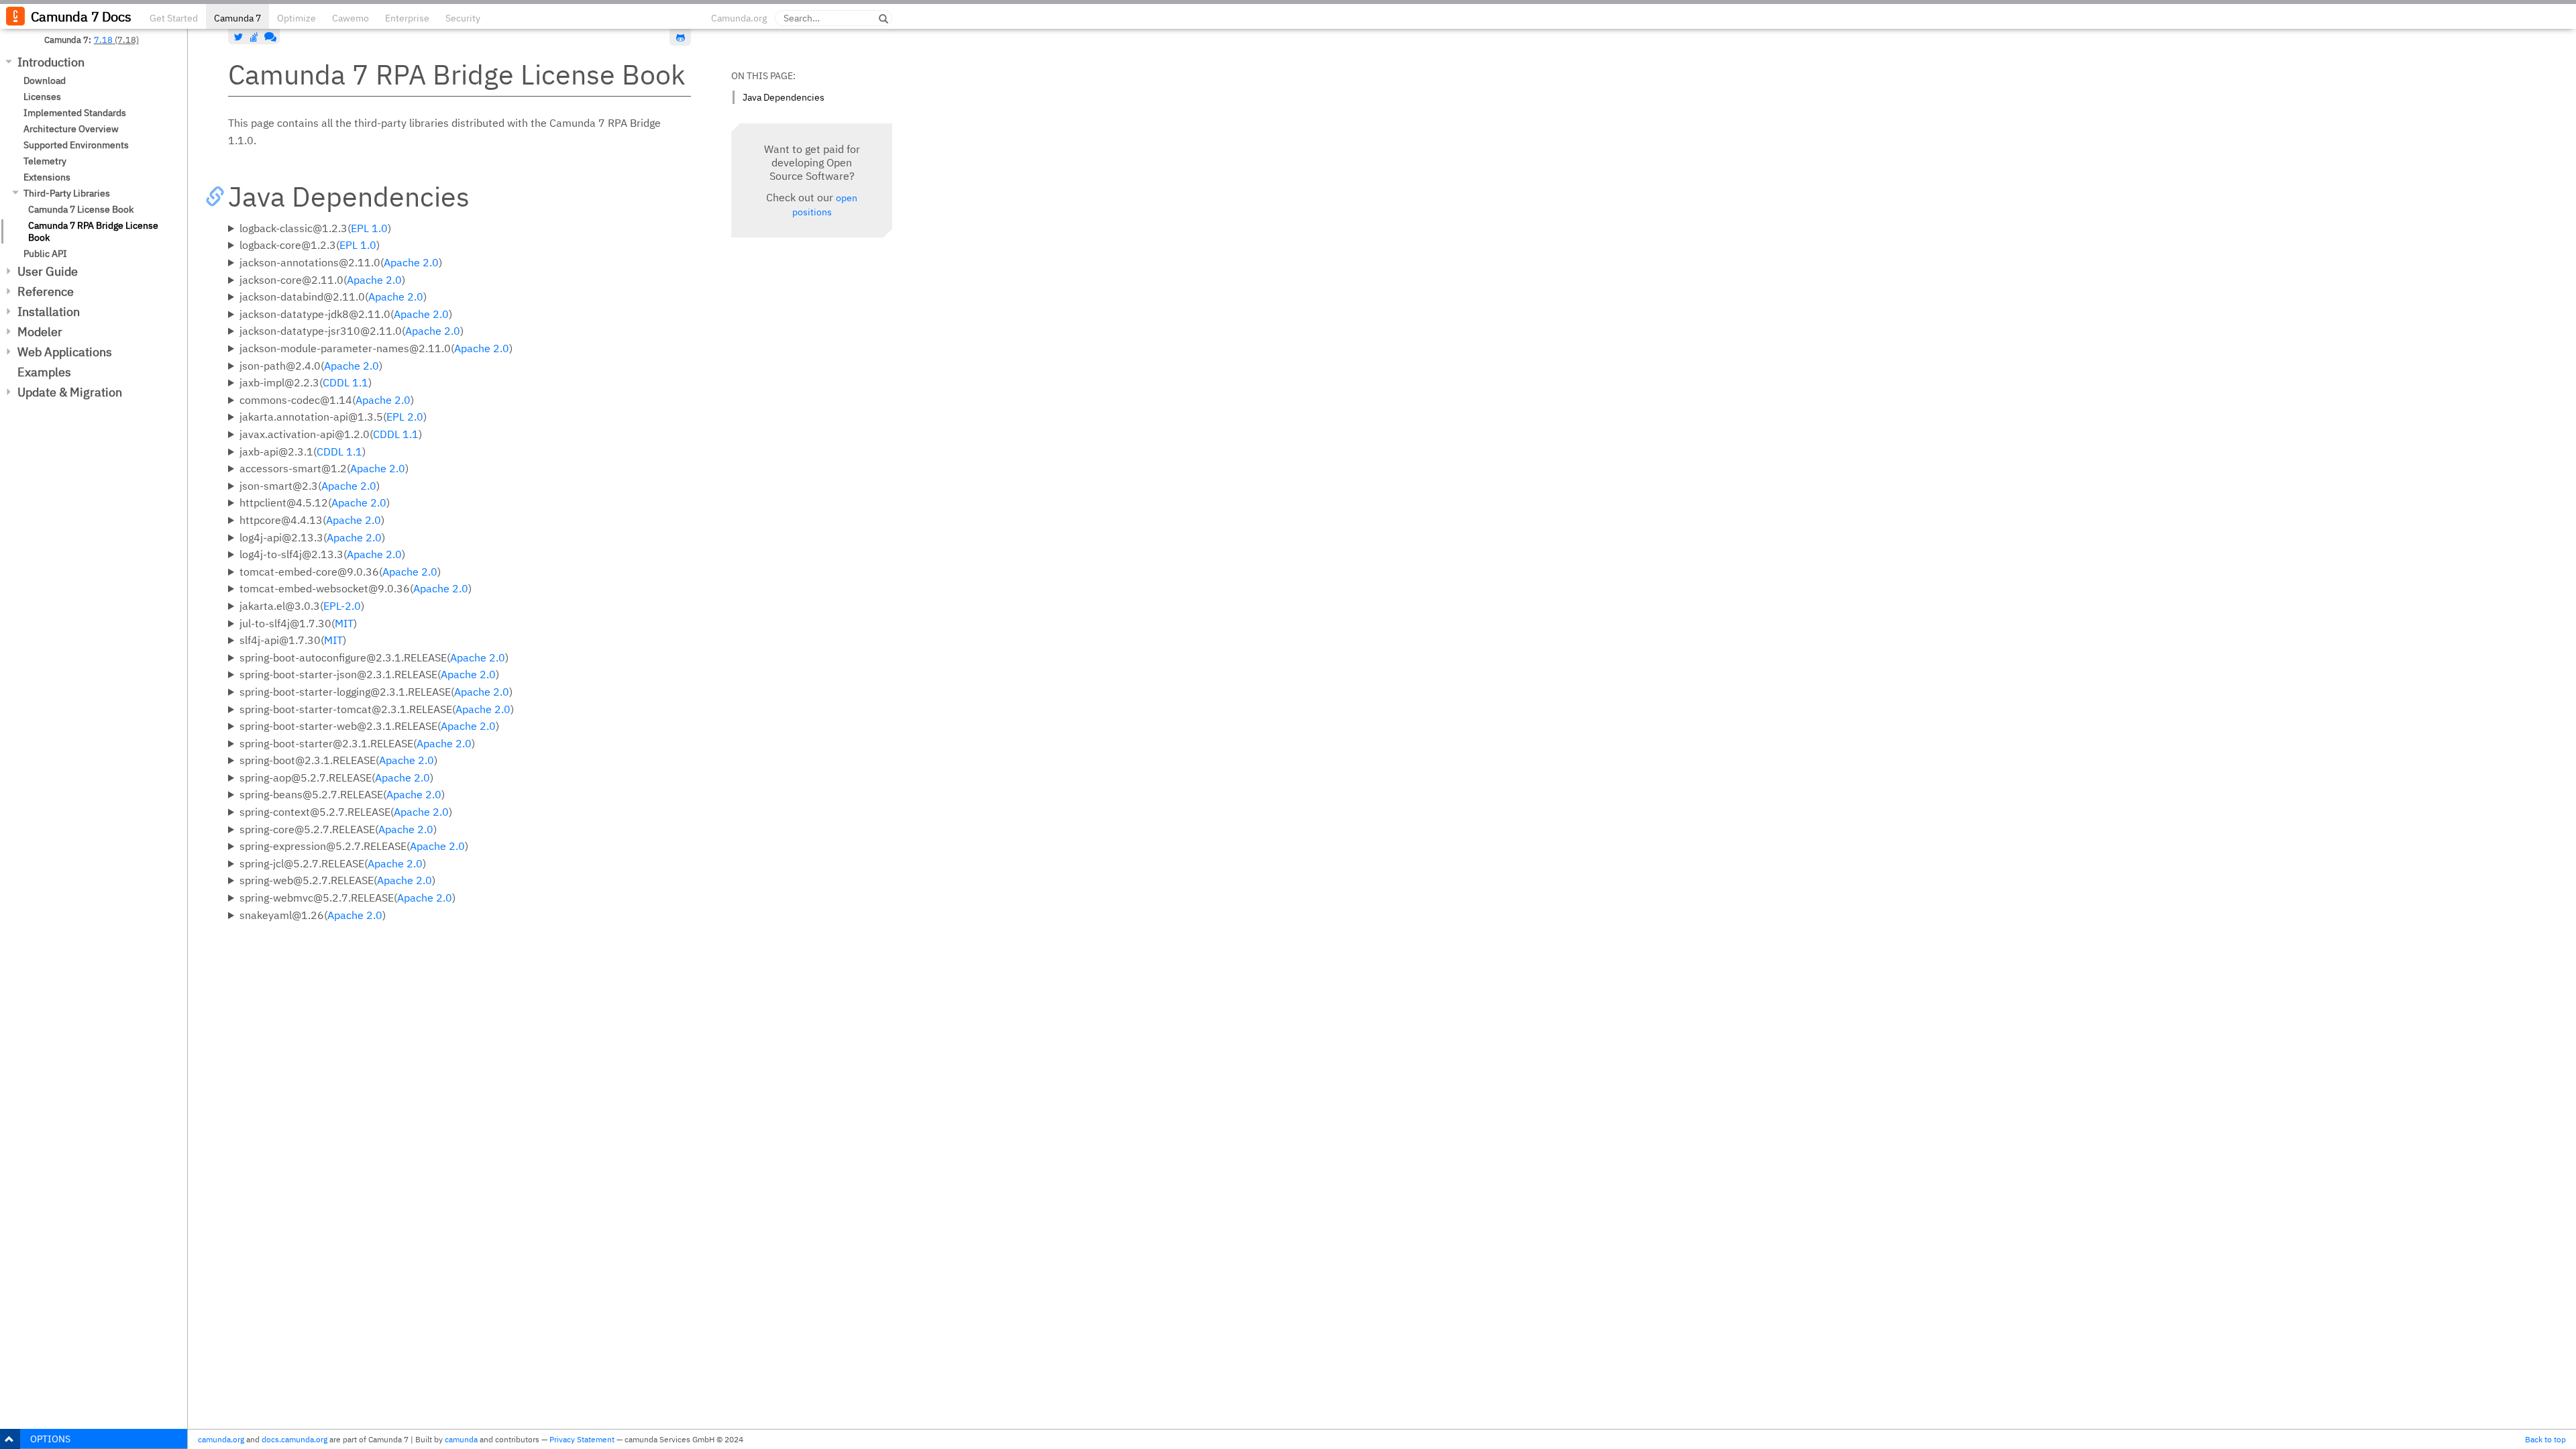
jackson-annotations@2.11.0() (341, 262)
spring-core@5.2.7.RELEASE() (338, 829)
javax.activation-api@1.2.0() (331, 434)
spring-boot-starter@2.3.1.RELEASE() (357, 743)
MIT (344, 623)
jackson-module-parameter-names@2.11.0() (376, 348)
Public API (45, 254)
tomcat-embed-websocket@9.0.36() (356, 588)
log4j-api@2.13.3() (312, 537)
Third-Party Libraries (67, 193)
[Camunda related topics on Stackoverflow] (254, 37)
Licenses (42, 97)
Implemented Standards (75, 113)
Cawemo (351, 18)
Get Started (174, 18)
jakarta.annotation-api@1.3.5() (333, 417)
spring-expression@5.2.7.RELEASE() (354, 846)
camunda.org (221, 1439)
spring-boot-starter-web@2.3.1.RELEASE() (369, 726)
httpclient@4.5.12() (315, 502)
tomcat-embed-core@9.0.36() (340, 572)
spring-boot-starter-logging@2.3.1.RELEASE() (376, 692)
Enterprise (407, 18)
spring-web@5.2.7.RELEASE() (337, 880)
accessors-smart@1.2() (324, 468)
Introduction (51, 62)
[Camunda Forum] (269, 37)
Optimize (297, 18)
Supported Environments (76, 145)
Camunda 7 (237, 18)
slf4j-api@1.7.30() (293, 640)
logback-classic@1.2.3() (315, 228)
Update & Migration (70, 392)
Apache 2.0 (411, 262)
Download (45, 80)
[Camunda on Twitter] (239, 37)
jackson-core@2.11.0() (322, 280)
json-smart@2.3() (310, 486)
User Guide (48, 271)
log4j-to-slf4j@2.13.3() (322, 554)
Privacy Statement (582, 1439)
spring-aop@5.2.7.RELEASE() (336, 777)
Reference (46, 291)
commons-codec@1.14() (327, 400)
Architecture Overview (71, 129)
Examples (44, 372)
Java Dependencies (784, 97)
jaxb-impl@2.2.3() (306, 382)
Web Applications (65, 352)
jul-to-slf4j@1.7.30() (298, 623)
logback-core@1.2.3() (310, 245)
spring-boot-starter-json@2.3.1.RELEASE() (369, 674)
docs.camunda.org (294, 1439)
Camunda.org (739, 18)
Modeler (40, 332)
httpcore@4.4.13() (312, 520)
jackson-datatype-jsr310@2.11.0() (352, 331)
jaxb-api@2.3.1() (303, 451)
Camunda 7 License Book (81, 209)
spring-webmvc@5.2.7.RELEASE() (347, 898)
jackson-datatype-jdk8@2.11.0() (346, 314)
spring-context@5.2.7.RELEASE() (346, 812)
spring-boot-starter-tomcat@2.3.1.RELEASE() (377, 709)
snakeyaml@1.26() (313, 915)
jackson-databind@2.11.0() (333, 297)
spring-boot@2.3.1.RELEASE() (338, 760)
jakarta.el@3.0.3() (302, 606)
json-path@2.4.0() (311, 366)
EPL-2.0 (342, 606)
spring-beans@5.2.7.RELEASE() (342, 794)
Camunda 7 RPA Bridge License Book (93, 231)
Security (463, 18)
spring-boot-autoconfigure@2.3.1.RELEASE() (374, 657)
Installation (49, 312)
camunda (461, 1439)
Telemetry (45, 161)
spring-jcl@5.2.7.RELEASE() (333, 863)
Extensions (47, 177)
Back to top (2545, 1439)
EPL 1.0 (369, 228)
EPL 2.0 (405, 417)
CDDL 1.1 (345, 382)
